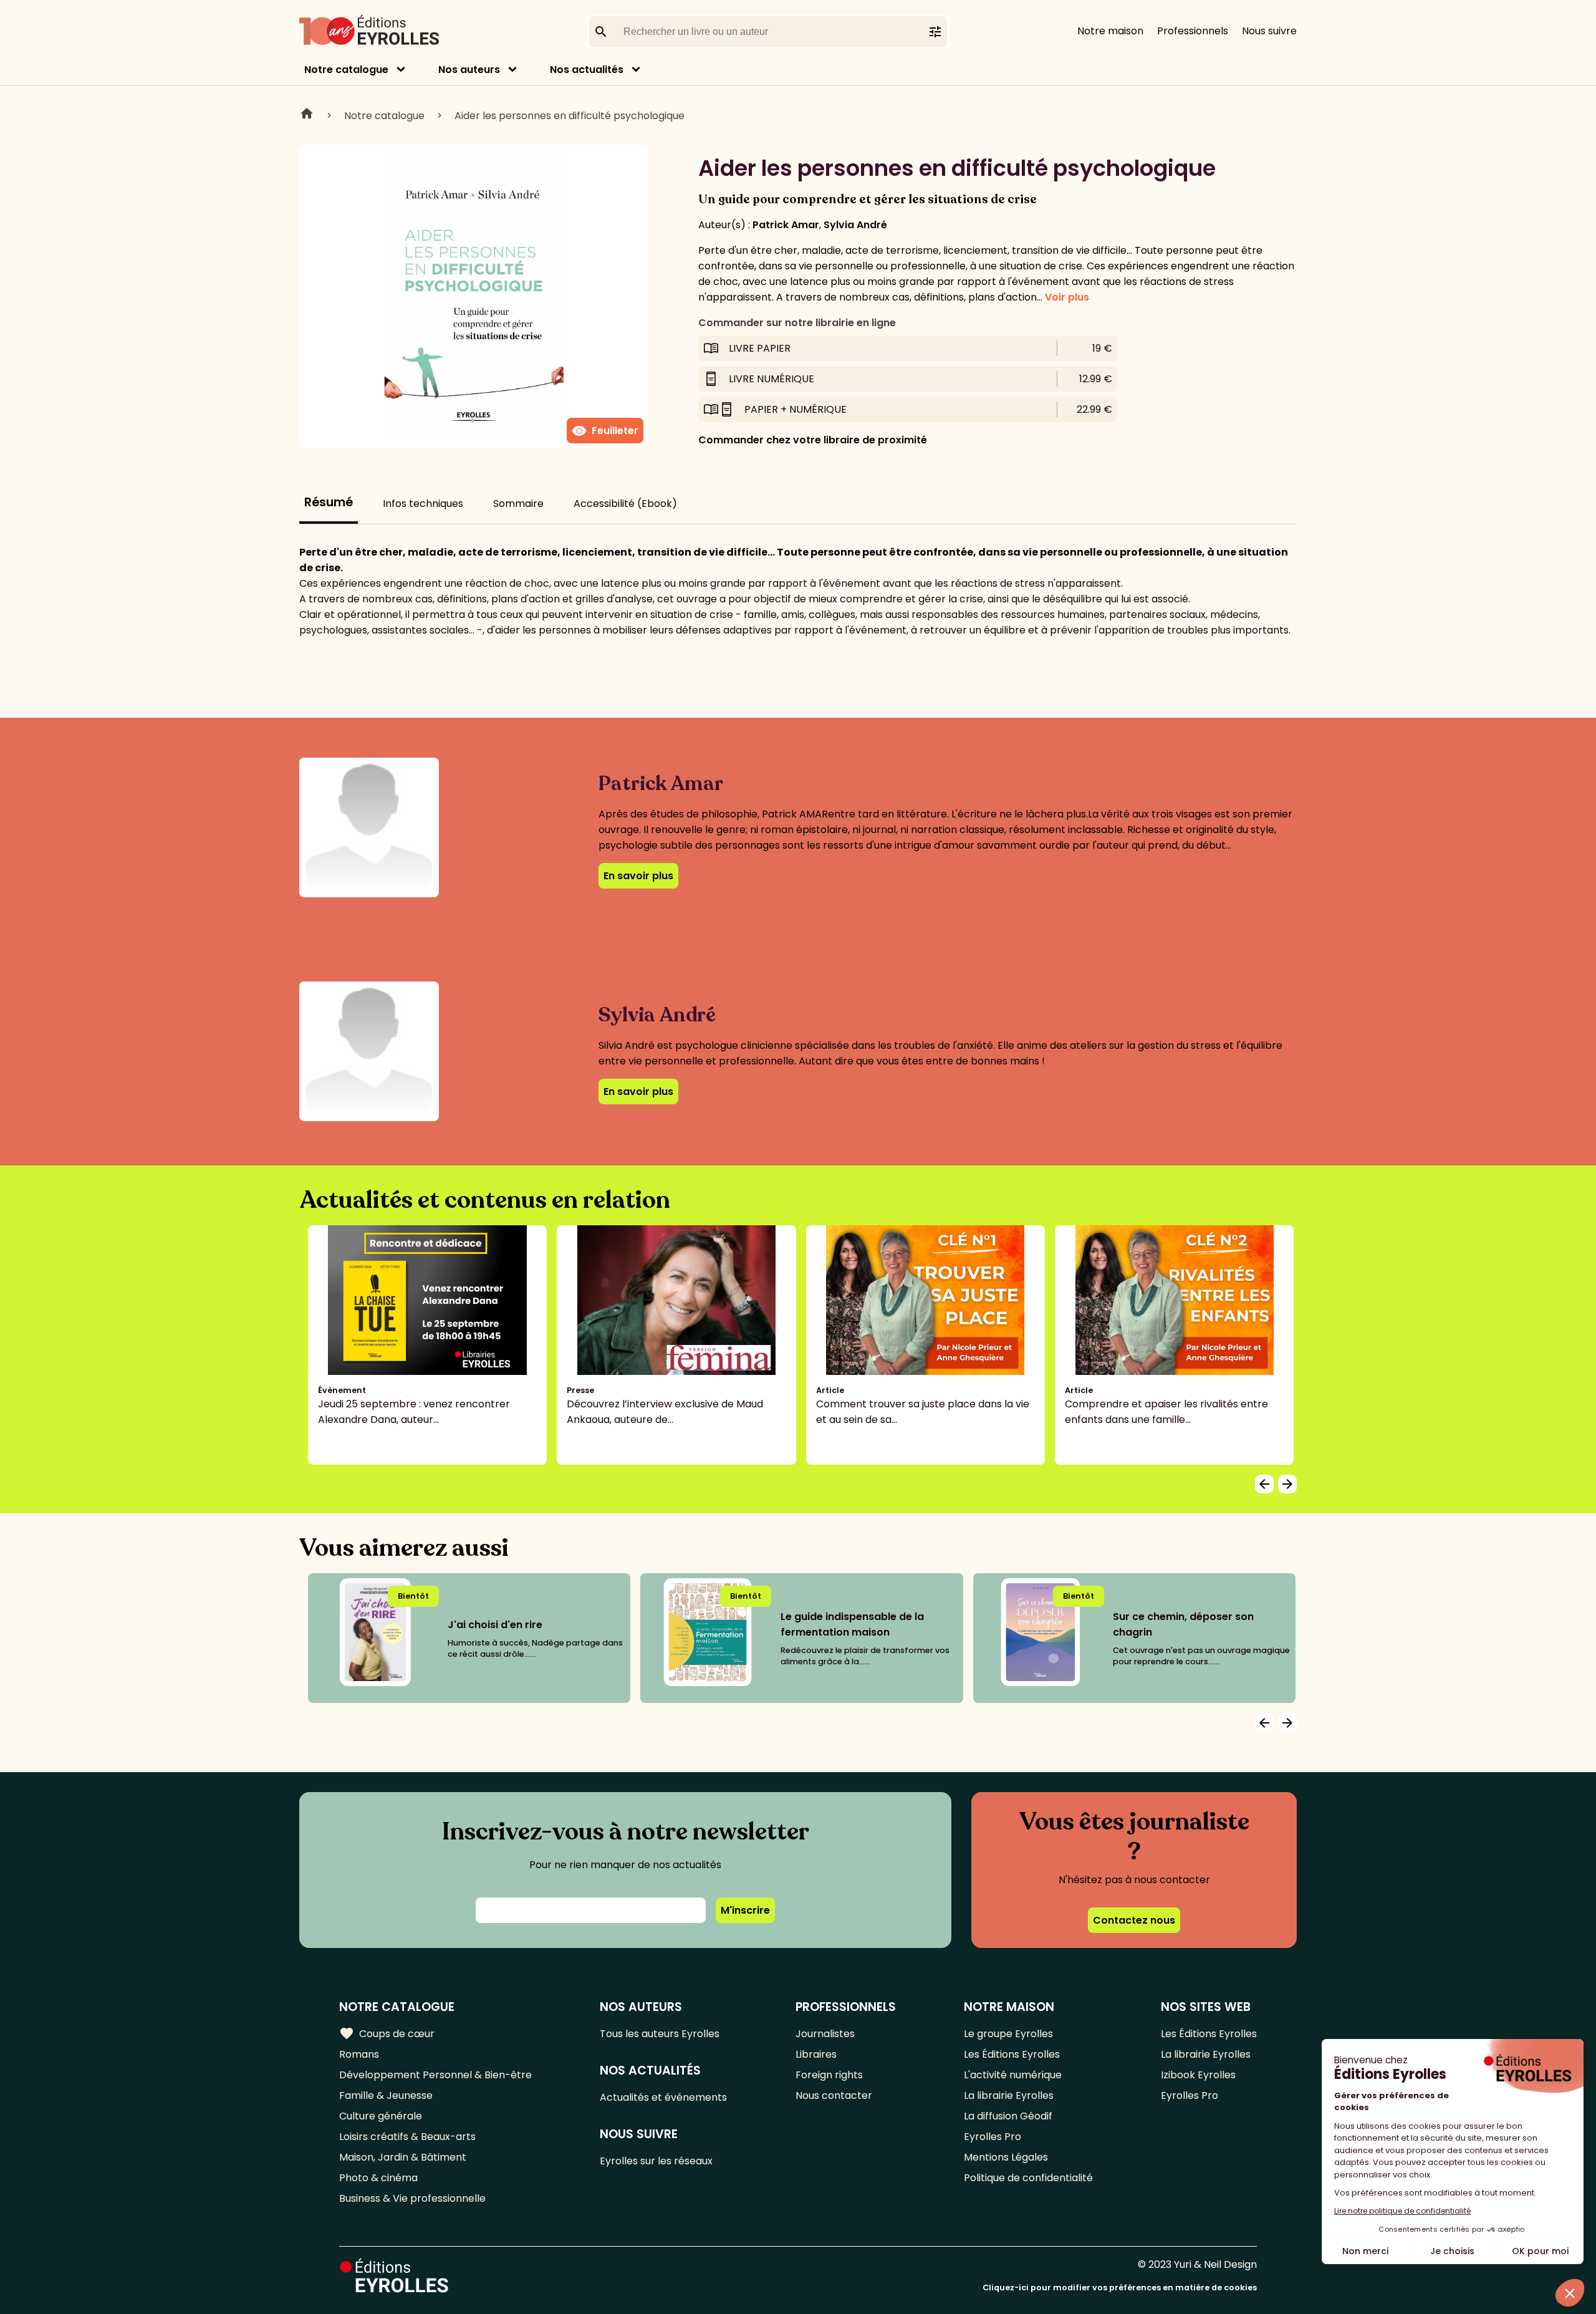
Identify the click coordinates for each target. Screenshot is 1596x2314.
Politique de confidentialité (1028, 2178)
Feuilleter (605, 431)
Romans (359, 2054)
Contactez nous (1134, 1920)
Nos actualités (587, 70)
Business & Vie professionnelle (412, 2198)
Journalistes (825, 2034)
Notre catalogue (346, 70)
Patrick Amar (786, 225)
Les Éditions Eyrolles (1012, 2054)
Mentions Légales (1006, 2157)
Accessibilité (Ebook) (625, 504)
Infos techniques (423, 504)
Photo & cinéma (378, 2178)
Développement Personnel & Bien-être (435, 2075)
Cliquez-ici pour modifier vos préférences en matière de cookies (1120, 2287)
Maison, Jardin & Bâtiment (403, 2157)
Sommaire (518, 504)
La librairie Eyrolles (1009, 2095)
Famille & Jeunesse (386, 2095)
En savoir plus (638, 876)
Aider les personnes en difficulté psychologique (570, 116)
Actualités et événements (663, 2097)
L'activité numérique (1013, 2075)
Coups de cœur (387, 2033)
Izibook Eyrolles (1198, 2075)
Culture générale (381, 2116)
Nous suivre (1269, 31)
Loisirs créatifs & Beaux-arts (407, 2137)
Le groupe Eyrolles (1008, 2034)
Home (307, 115)
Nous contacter (834, 2095)
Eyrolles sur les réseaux (656, 2161)
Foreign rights (829, 2075)
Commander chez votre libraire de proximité (813, 440)
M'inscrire (745, 1910)
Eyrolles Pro (993, 2137)
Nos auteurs (469, 70)
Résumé (329, 502)
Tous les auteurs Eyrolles (660, 2034)
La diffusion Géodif (1008, 2116)
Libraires (816, 2054)
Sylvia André (855, 225)
